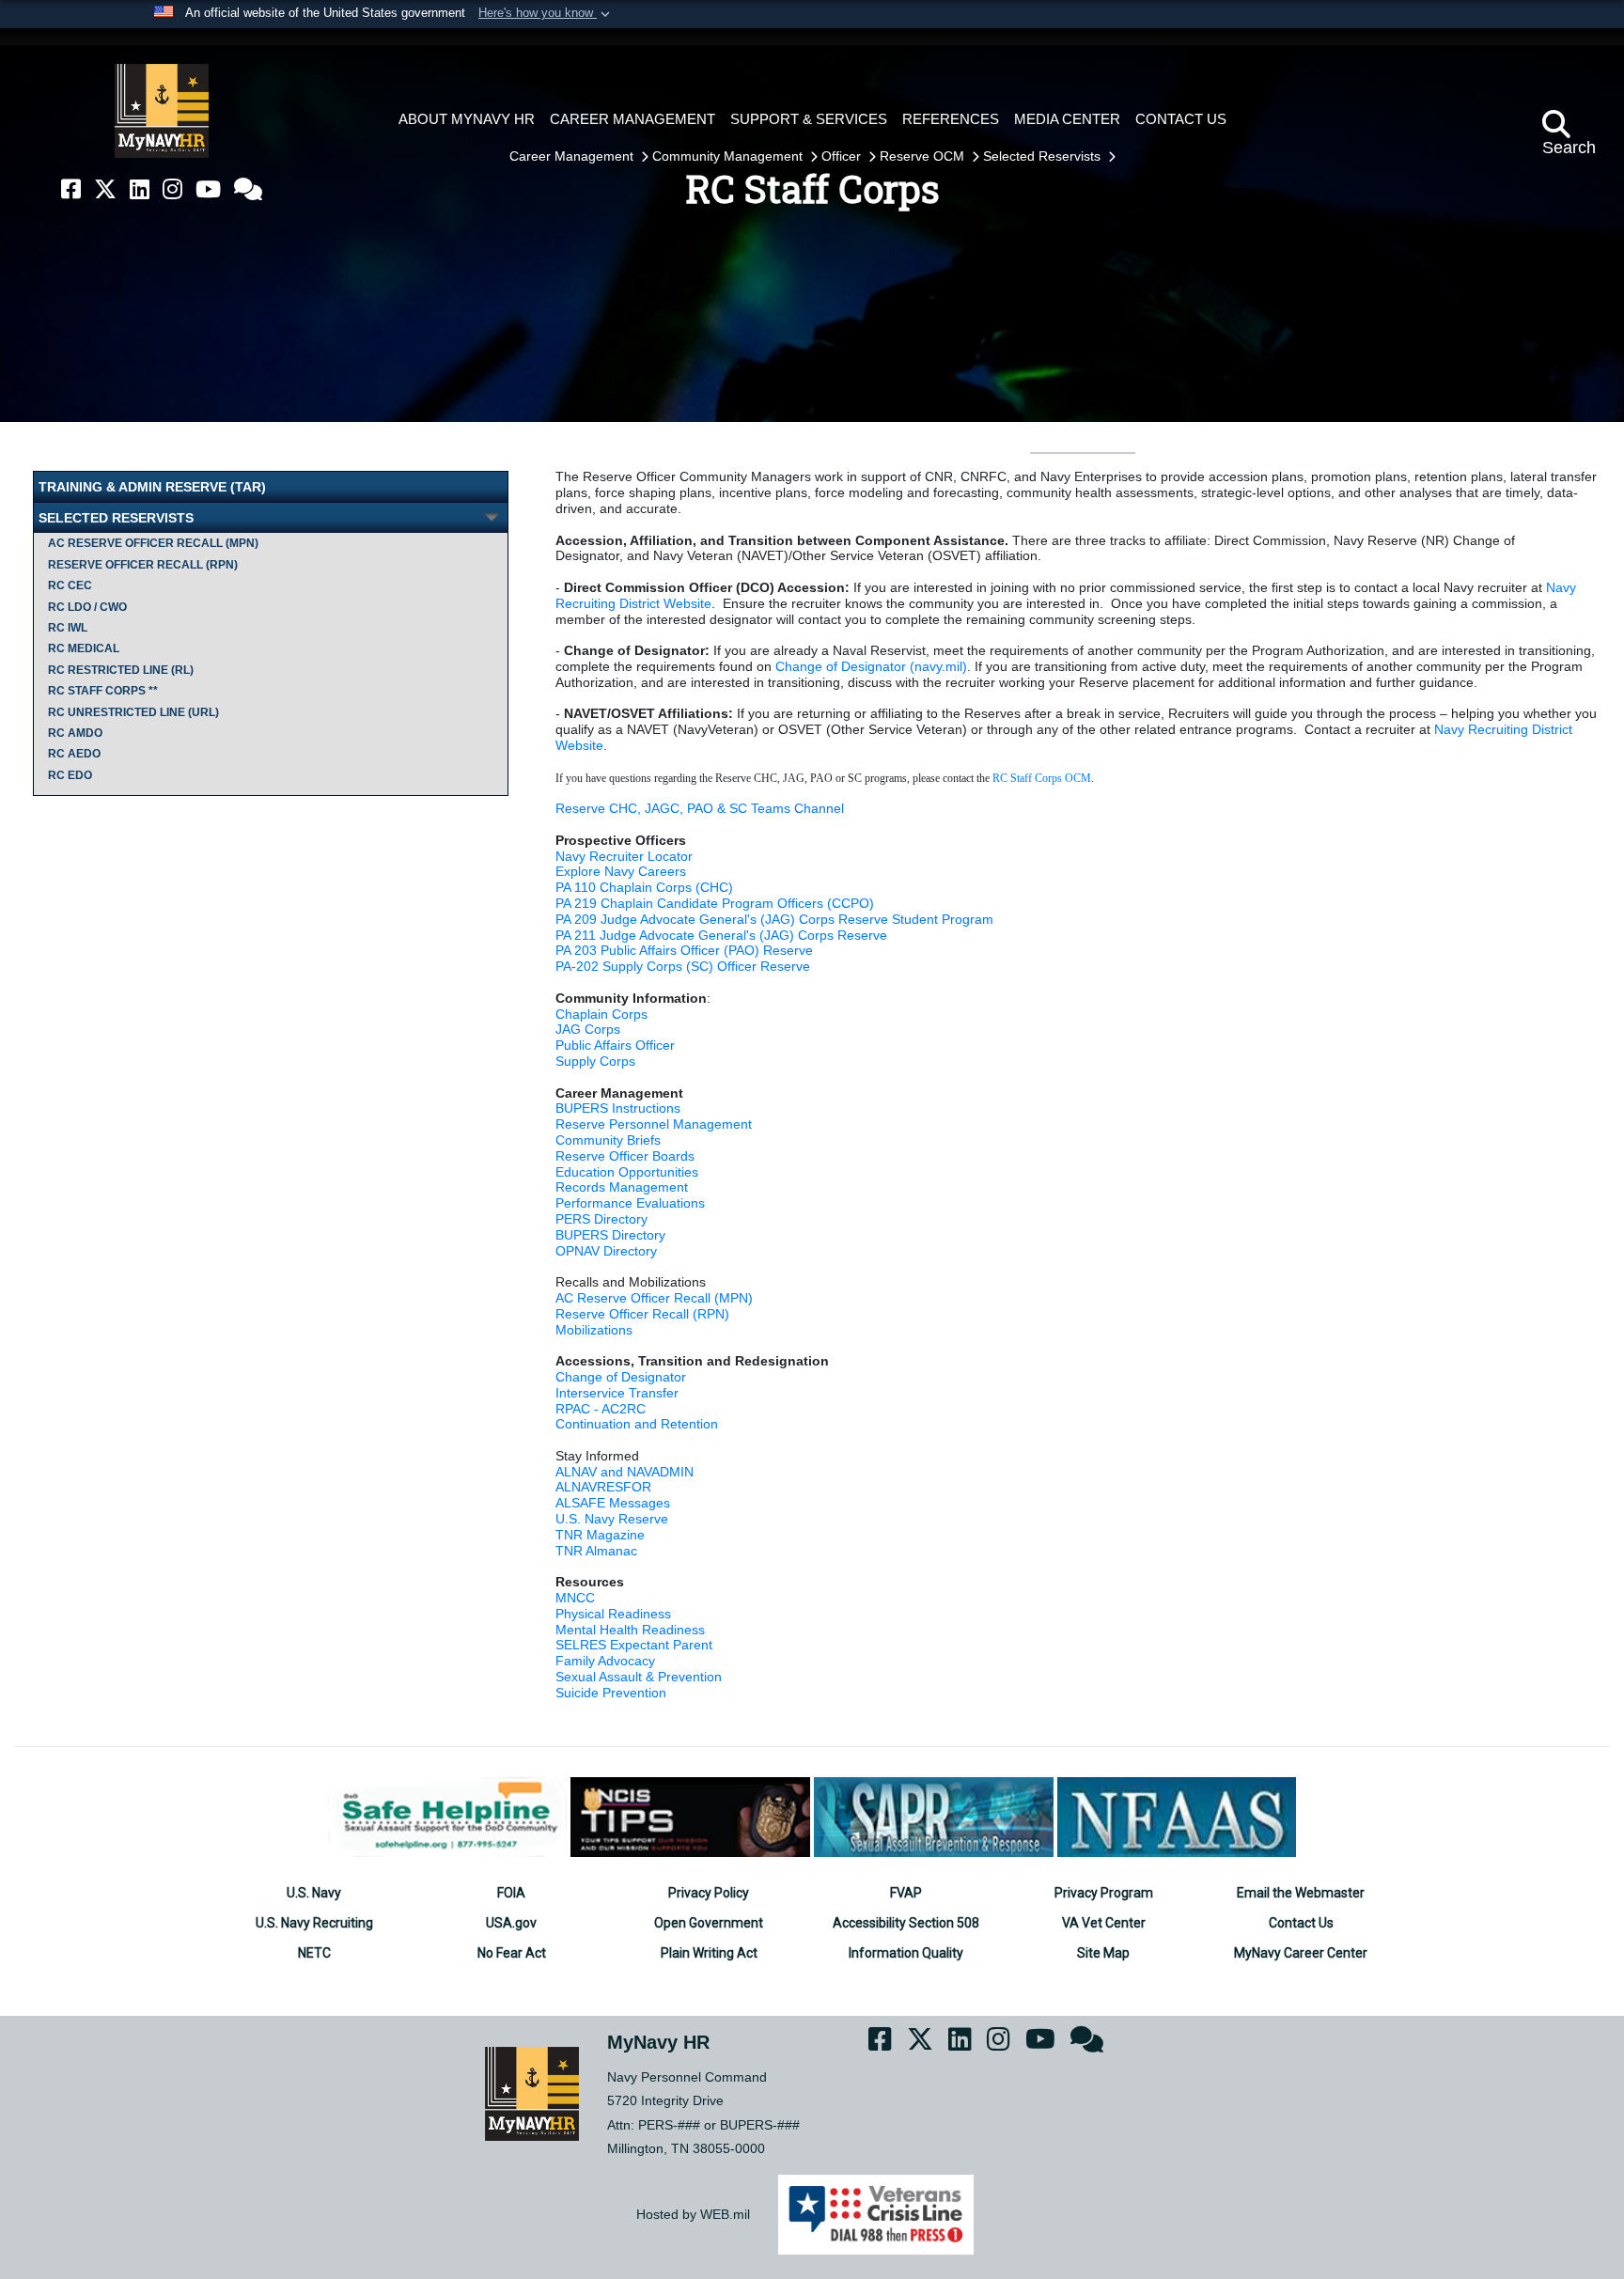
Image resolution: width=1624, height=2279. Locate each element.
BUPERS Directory (610, 1235)
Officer (843, 156)
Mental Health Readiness (630, 1630)
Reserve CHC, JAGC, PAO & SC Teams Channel (700, 808)
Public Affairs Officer (615, 1045)
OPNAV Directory (606, 1251)
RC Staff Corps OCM (1042, 778)
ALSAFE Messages (613, 1503)
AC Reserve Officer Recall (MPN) (153, 543)
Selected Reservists (1044, 156)
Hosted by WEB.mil (693, 2214)
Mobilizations (594, 1330)
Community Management (729, 156)
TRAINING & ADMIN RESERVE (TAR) (152, 487)
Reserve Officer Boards (625, 1156)
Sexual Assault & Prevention (639, 1677)
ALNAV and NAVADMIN (625, 1472)
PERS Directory (601, 1219)
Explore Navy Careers (621, 871)
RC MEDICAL (84, 648)
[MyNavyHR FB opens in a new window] (71, 189)
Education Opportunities (627, 1172)
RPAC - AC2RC (601, 1409)
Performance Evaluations (630, 1203)
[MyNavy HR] (162, 111)
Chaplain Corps (601, 1014)
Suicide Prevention (611, 1693)
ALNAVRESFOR (603, 1487)
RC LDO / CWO (87, 607)
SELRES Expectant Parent (634, 1645)
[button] (546, 14)
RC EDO (70, 775)
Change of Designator (621, 1377)
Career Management (573, 156)
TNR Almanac (596, 1551)
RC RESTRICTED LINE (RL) (121, 670)
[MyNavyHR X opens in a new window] (105, 189)
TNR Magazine (600, 1535)
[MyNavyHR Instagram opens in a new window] (172, 189)
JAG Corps (588, 1029)
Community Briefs (608, 1140)
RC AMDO (75, 733)
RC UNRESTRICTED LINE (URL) (133, 712)
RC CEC (70, 585)
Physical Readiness (613, 1614)
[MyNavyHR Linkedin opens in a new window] (140, 189)
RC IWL (68, 628)
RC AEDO (74, 754)
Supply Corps (595, 1061)
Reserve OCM (924, 156)
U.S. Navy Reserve (612, 1519)
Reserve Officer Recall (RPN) (143, 565)
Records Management (622, 1187)
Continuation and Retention (637, 1424)
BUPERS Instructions (618, 1108)
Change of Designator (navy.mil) (871, 666)
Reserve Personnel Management (654, 1124)
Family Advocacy (605, 1661)
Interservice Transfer (617, 1393)
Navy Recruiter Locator (624, 856)
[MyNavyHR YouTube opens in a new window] (208, 189)
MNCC (575, 1598)
